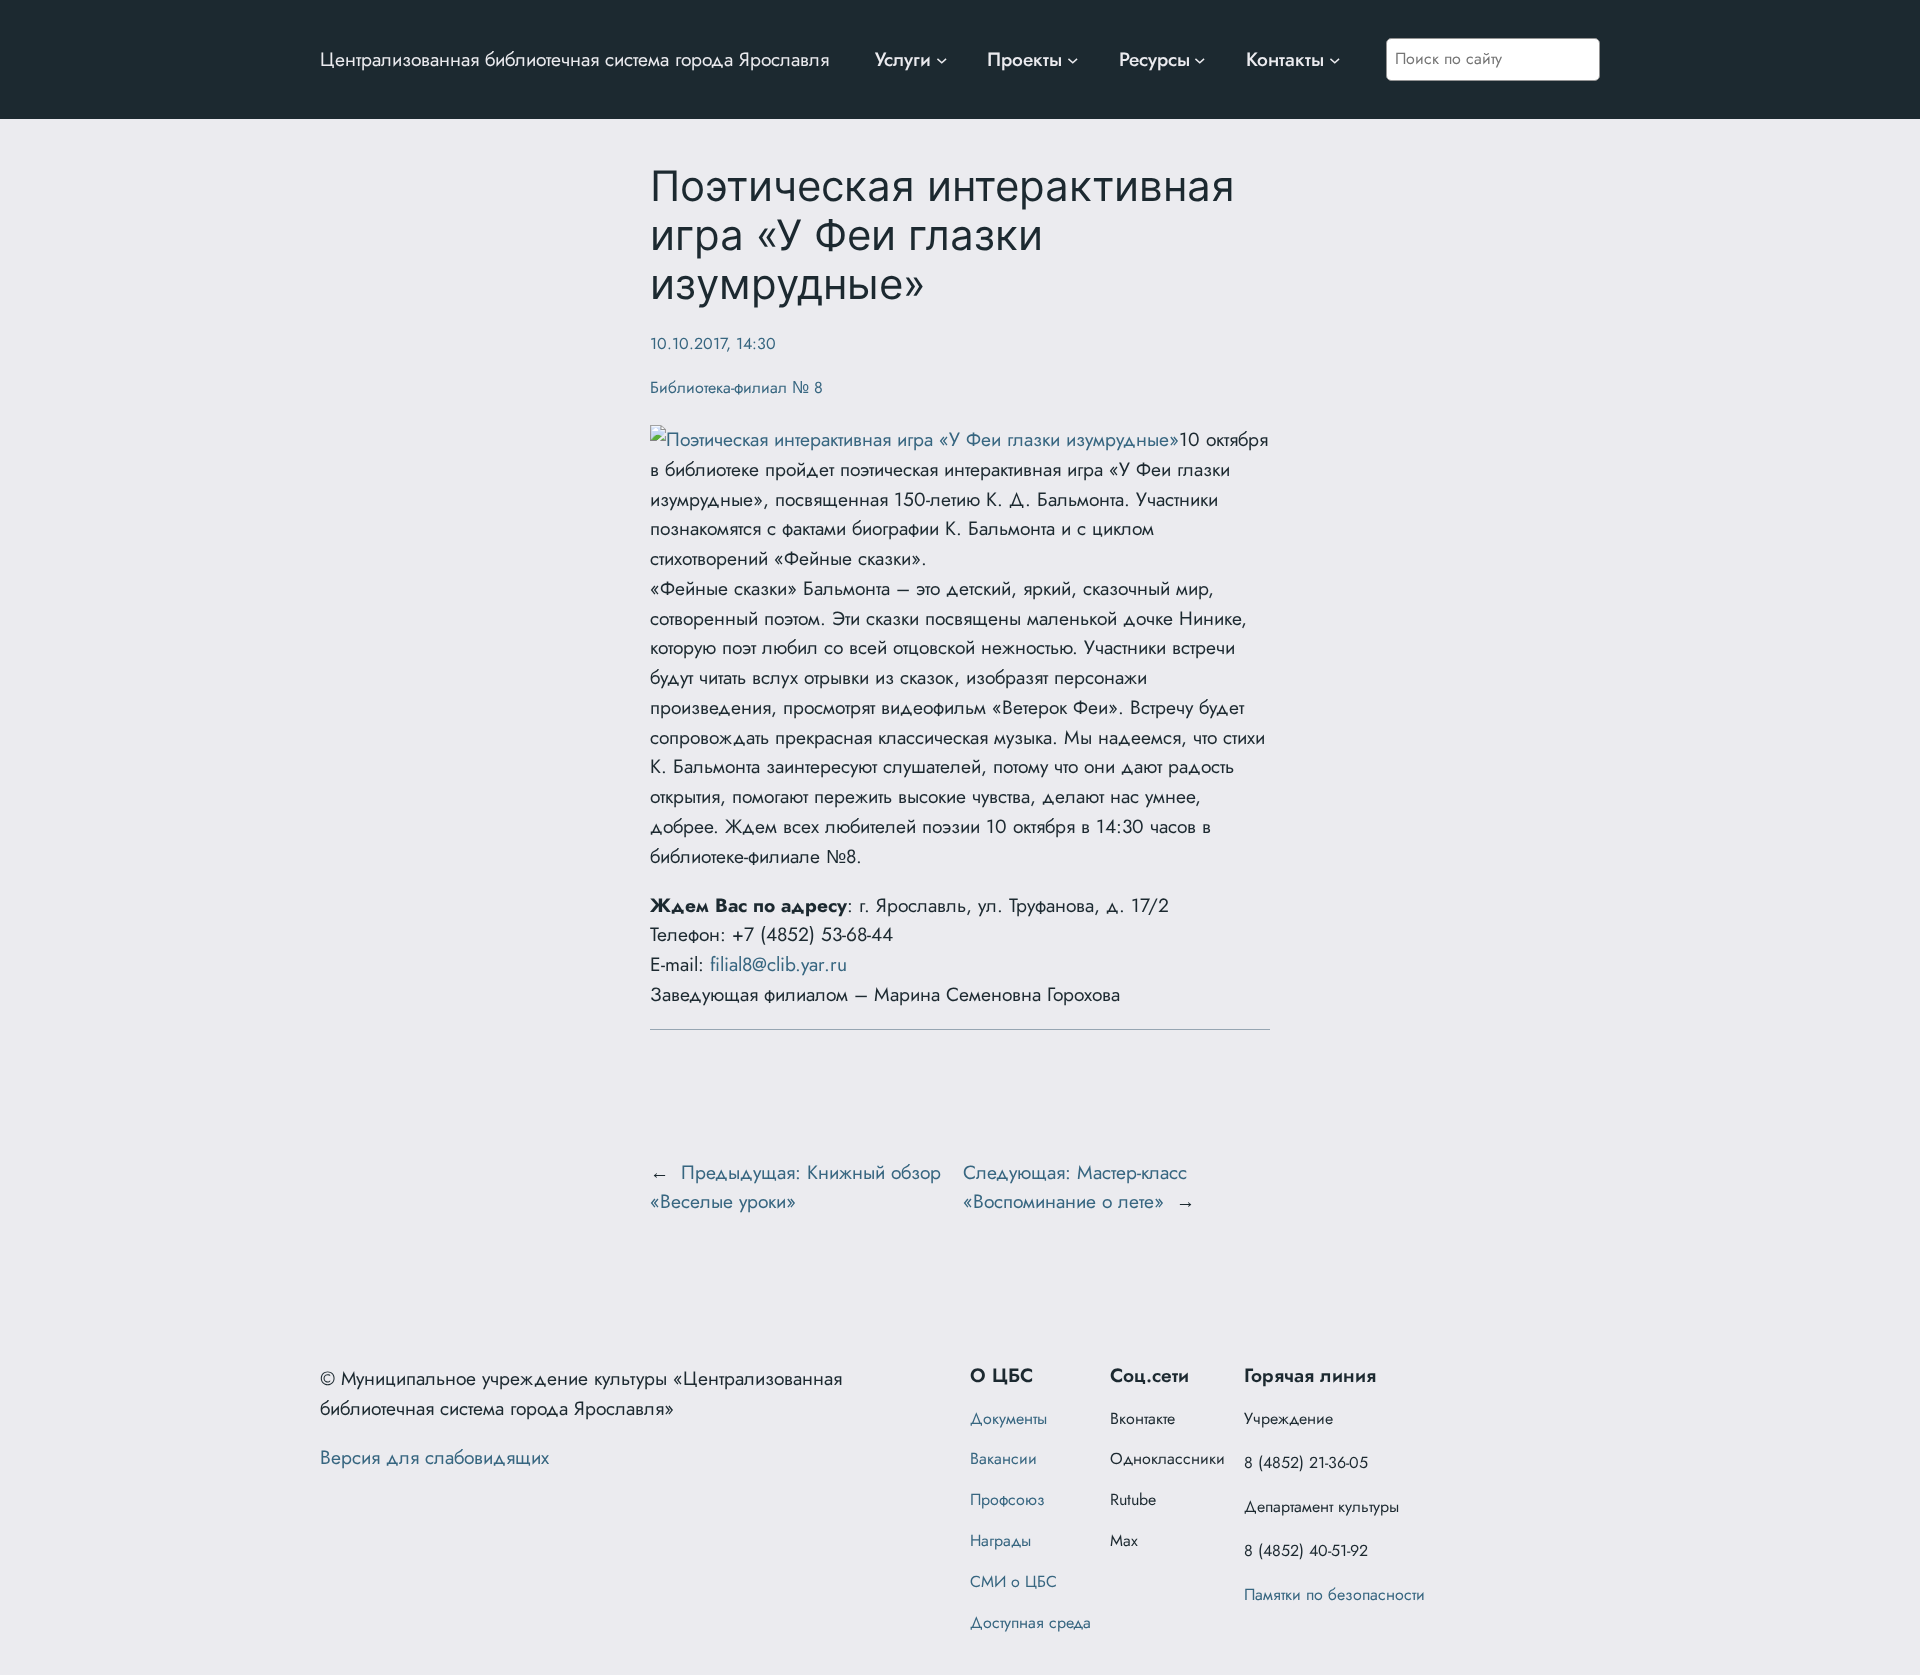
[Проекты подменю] (1073, 60)
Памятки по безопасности (1334, 1594)
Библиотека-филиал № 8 (736, 387)
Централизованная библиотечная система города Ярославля (574, 59)
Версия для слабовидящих (434, 1457)
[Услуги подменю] (942, 60)
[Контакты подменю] (1335, 60)
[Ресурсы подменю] (1200, 60)
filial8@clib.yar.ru (778, 964)
